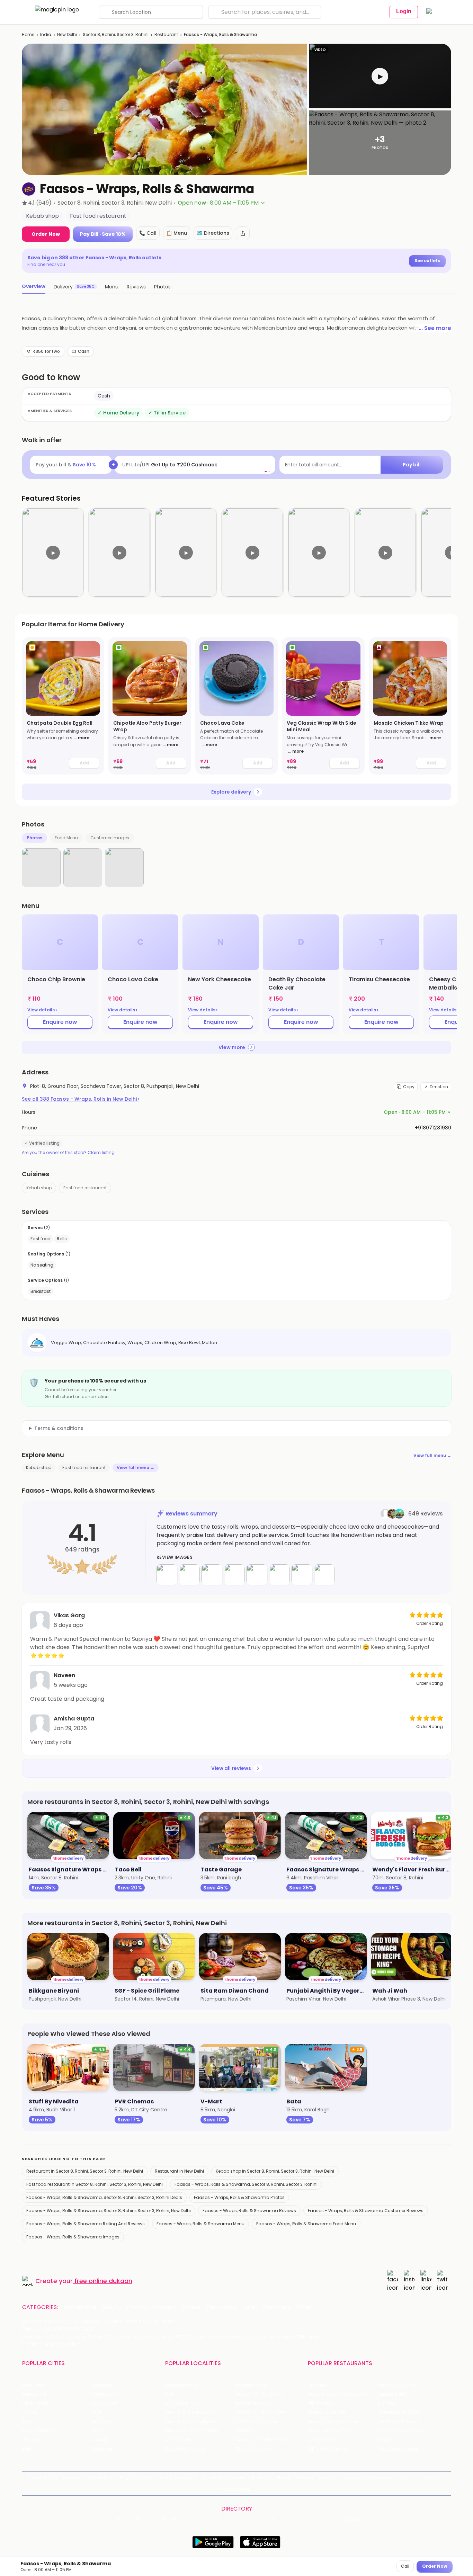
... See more (435, 328)
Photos (34, 838)
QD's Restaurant (327, 2449)
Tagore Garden (253, 2449)
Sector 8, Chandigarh (191, 2412)
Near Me (145, 2477)
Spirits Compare (178, 2477)
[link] (63, 706)
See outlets (427, 261)
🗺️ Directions (213, 233)
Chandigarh (106, 2394)
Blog (125, 2477)
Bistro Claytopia (397, 2385)
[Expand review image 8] (324, 1575)
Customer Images (110, 838)
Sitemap (261, 2477)
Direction (439, 1087)
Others (355, 2520)
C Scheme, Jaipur (256, 2422)
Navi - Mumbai (40, 2431)
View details (42, 1010)
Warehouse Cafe (399, 2412)
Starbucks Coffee (329, 2431)
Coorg (100, 2440)
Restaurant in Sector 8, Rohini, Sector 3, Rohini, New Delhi (85, 2171)
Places (284, 2477)
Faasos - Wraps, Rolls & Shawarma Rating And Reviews (86, 2224)
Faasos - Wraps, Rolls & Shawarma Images (73, 2237)
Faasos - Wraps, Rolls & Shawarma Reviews (249, 2211)
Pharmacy (276, 2307)
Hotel (249, 2307)
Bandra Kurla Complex (192, 2431)
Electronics (221, 2307)
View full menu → (432, 1455)
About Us (73, 2477)
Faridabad (104, 2403)
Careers (434, 2477)
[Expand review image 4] (234, 1575)
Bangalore (34, 2394)
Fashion (137, 2307)
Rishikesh (33, 2440)
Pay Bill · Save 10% (103, 234)
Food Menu (66, 838)
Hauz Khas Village (186, 2449)
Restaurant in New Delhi (179, 2171)
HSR (169, 2394)
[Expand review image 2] (189, 1575)
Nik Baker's (320, 2403)
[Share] (243, 233)
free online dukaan (103, 2281)
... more (82, 738)
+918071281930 (433, 1128)
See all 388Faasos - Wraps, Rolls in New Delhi (81, 1099)
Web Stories (237, 2489)
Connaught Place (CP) (263, 2440)
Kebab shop (39, 1188)
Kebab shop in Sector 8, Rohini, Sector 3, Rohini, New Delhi (275, 2171)
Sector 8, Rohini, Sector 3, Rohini (116, 34)
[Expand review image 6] (279, 1575)
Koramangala (181, 2385)
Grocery (164, 2307)
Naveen (64, 1675)
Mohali (30, 2422)
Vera (408, 2477)
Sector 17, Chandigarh (261, 2412)
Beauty (112, 2307)
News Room (44, 2477)
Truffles (317, 2385)
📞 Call (148, 233)
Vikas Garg (69, 1615)
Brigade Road (251, 2385)
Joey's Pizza (322, 2440)
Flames (387, 2403)
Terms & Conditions (224, 2477)
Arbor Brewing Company (337, 2394)
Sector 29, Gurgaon (258, 2394)
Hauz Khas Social (398, 2449)
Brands (327, 2477)
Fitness (191, 2307)
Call (405, 2566)
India (46, 34)
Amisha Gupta (74, 1719)
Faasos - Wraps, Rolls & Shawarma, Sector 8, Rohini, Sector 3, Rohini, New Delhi (109, 2211)
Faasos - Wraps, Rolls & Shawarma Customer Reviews (366, 2211)
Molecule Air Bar (327, 2412)
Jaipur (29, 2412)
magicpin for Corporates (369, 2477)
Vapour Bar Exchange (333, 2422)
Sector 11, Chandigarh (191, 2422)
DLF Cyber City (183, 2403)
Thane (100, 2431)
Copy (409, 1087)
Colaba (244, 2431)
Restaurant (166, 34)
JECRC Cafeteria (398, 2422)
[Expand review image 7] (302, 1575)
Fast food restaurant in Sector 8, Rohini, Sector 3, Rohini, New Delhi (95, 2184)
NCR (97, 2412)
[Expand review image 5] (257, 1575)
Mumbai (102, 2422)
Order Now (46, 234)
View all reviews (231, 1768)
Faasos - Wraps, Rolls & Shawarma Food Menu (306, 2224)
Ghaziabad (35, 2403)
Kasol (28, 2449)
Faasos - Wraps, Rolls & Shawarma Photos (239, 2197)
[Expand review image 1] (167, 1575)
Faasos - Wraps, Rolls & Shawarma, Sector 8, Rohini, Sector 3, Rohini (246, 2184)
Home (28, 34)
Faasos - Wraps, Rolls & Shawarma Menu (200, 2224)
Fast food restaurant (85, 1188)
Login (404, 11)
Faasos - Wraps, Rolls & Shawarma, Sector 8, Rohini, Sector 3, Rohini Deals (104, 2197)
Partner (305, 2477)
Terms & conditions (59, 1428)
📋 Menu (177, 233)
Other (304, 2307)
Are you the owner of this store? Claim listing (68, 1153)
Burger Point (393, 2394)
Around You (101, 2477)
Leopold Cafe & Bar (401, 2431)
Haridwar (102, 2449)
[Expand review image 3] (212, 1575)
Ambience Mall (253, 2403)
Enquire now (60, 1022)
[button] (380, 76)
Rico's (385, 2440)
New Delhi (67, 34)
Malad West (179, 2440)
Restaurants (80, 2307)
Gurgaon (103, 2385)
